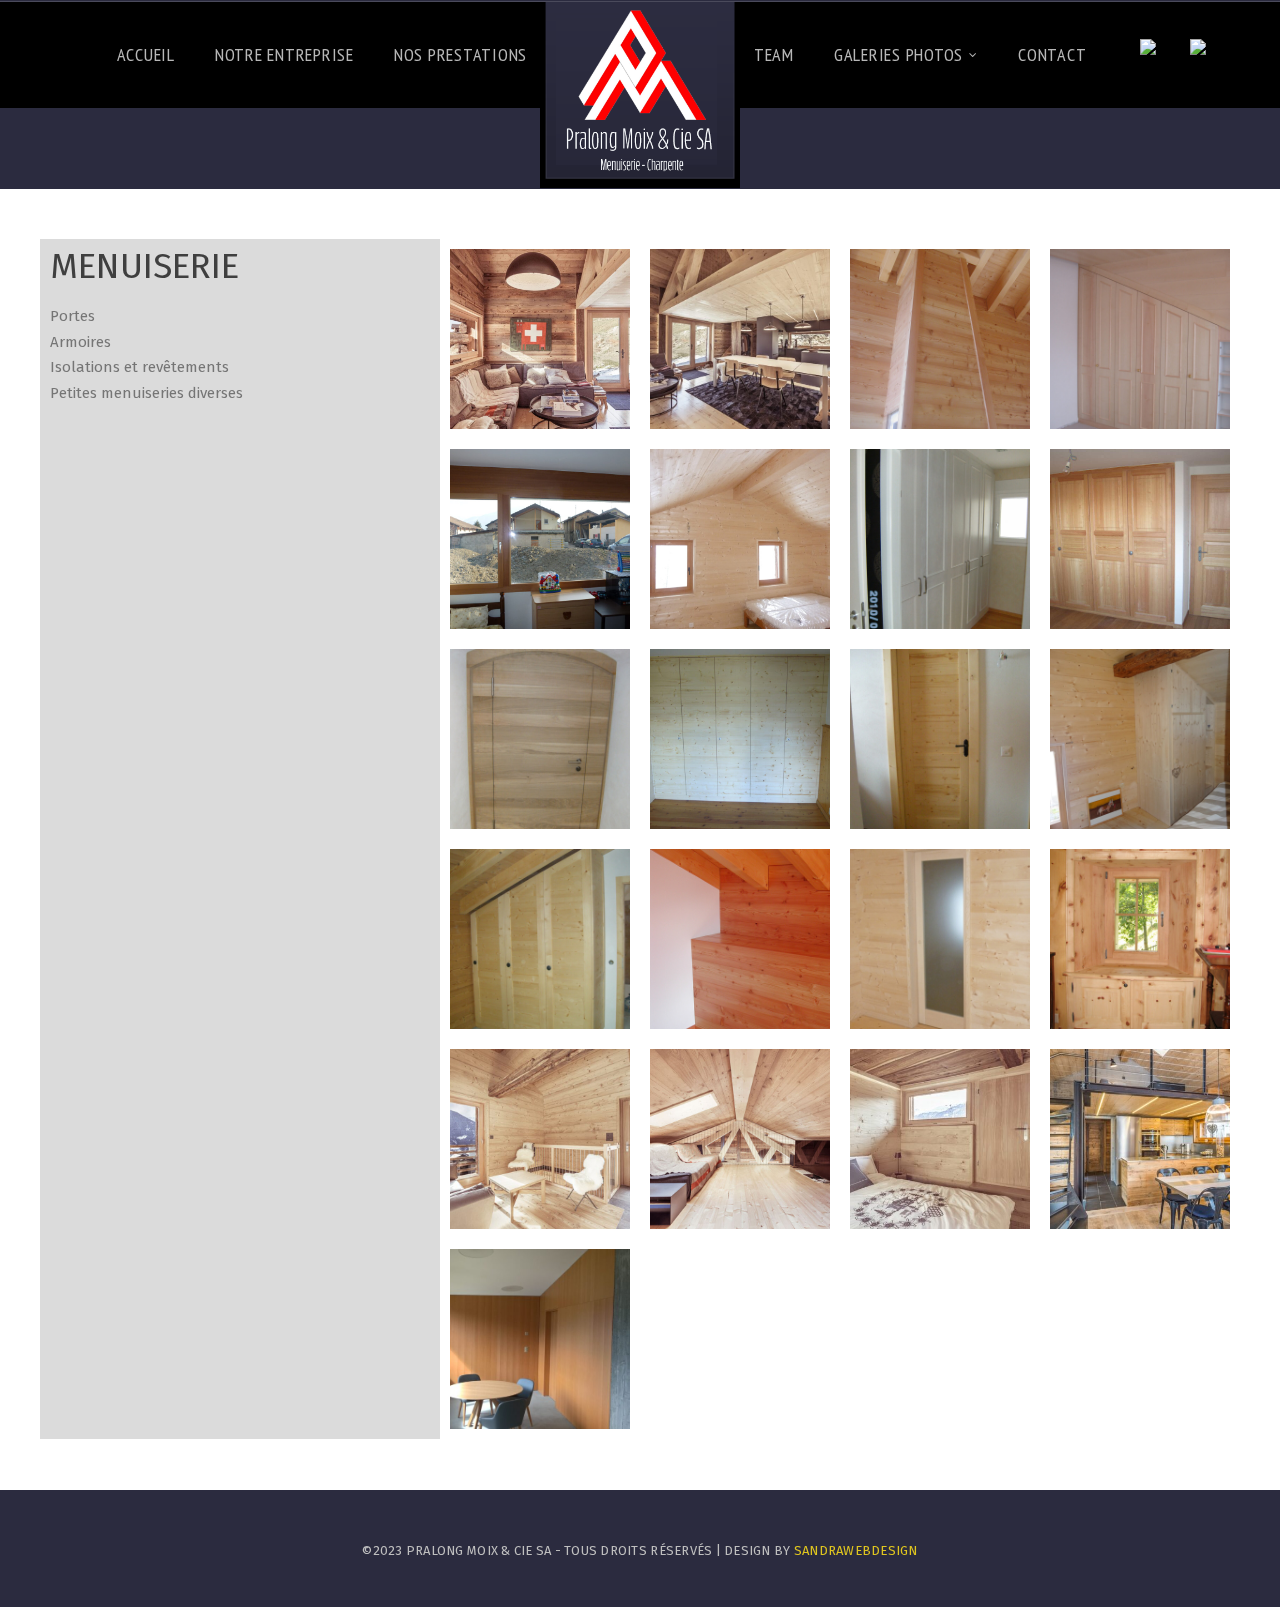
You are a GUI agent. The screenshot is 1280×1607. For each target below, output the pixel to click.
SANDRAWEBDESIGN (856, 1550)
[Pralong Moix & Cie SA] (640, 95)
